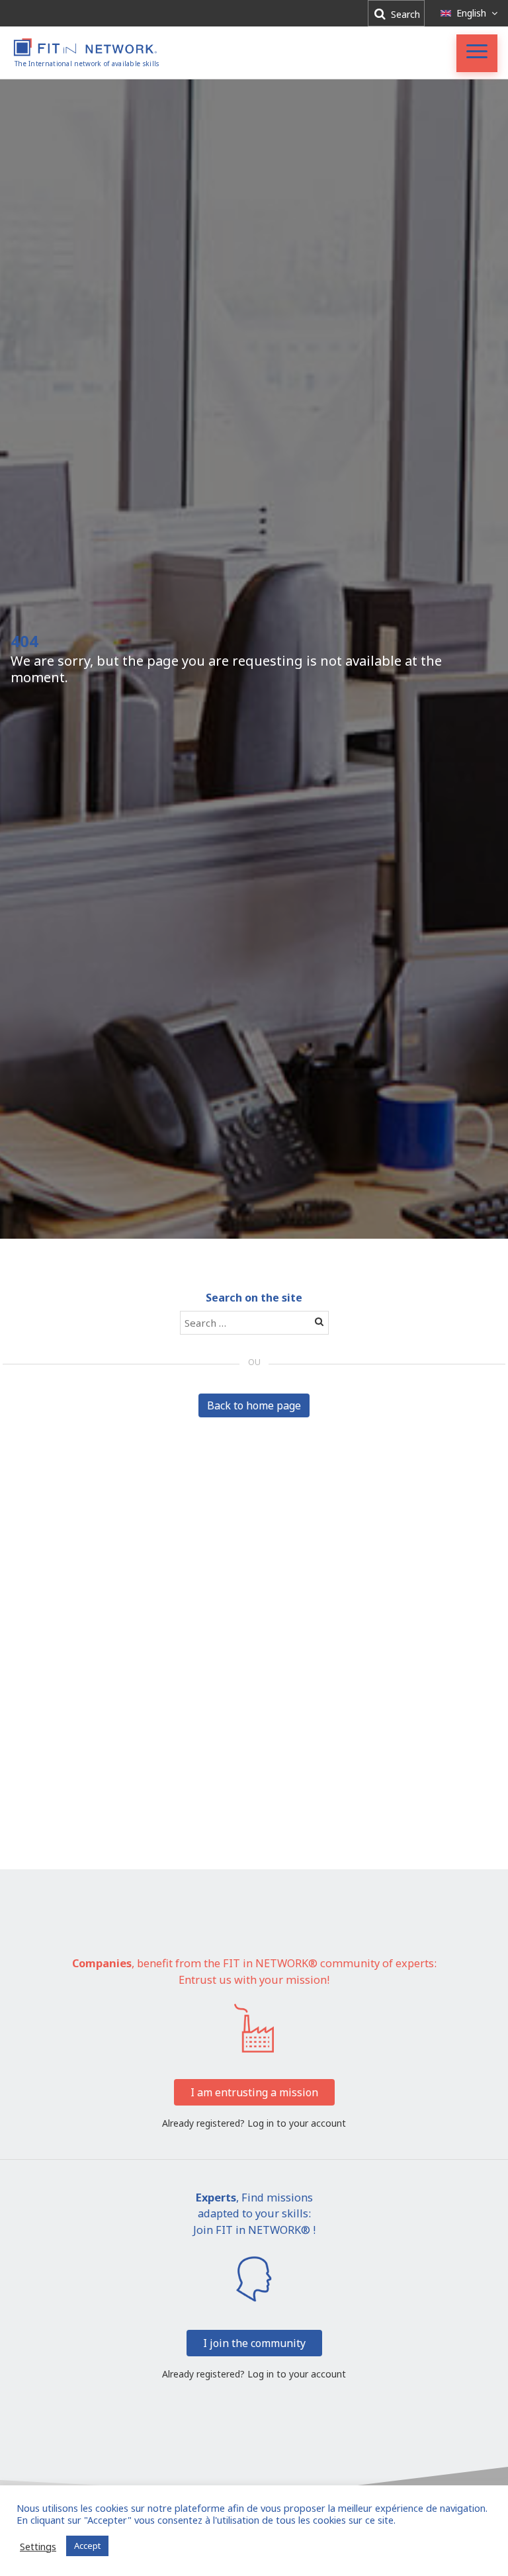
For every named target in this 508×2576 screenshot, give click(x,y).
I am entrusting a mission (254, 2092)
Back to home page (254, 1405)
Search (404, 14)
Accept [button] (87, 2546)
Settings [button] (38, 2546)
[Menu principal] (477, 53)
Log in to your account (297, 2123)
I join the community (254, 2343)
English (471, 13)
